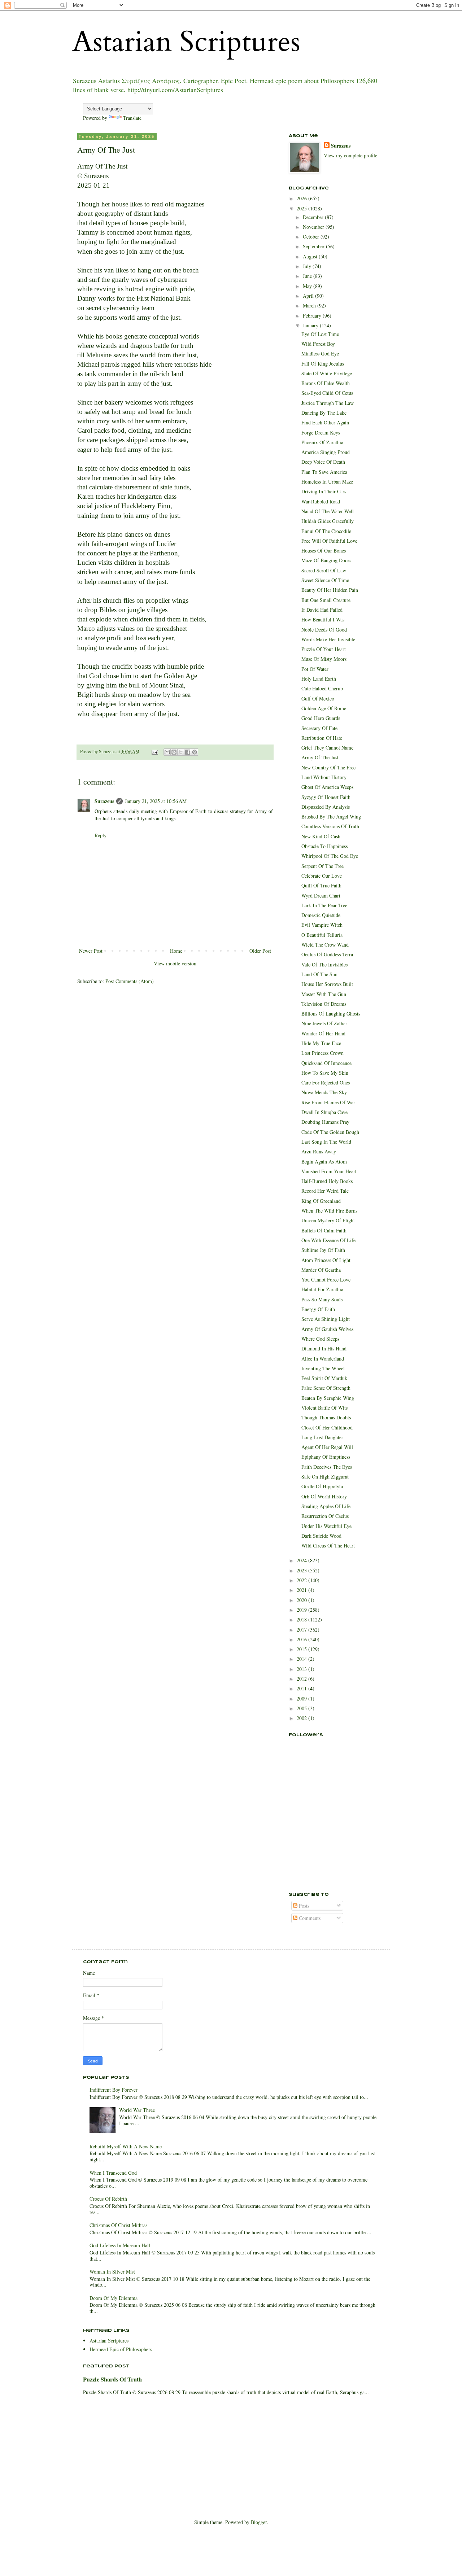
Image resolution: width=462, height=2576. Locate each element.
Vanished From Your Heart (329, 1171)
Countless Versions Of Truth (330, 826)
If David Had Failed (322, 610)
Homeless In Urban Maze (327, 482)
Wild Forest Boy (318, 344)
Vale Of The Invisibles (324, 964)
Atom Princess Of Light (326, 1260)
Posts (303, 1906)
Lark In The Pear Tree (324, 905)
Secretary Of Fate (319, 728)
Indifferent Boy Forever (114, 2090)
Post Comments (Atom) (130, 981)
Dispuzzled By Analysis (326, 807)
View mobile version (175, 963)
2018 (302, 1619)
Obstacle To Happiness (324, 846)
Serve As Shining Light (326, 1319)
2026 (302, 198)
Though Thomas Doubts (326, 1417)
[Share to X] (181, 752)
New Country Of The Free (328, 767)
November (314, 227)
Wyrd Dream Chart (321, 896)
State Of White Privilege (327, 373)
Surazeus (104, 801)
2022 (302, 1580)
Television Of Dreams (324, 1004)
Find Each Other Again (325, 422)
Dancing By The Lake (324, 413)
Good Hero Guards (321, 718)
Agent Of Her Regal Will (327, 1447)
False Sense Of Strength (326, 1388)
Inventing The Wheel (323, 1368)
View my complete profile (350, 155)
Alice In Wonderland (323, 1359)
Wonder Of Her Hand (323, 1033)
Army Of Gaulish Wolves (327, 1329)
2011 (302, 1688)
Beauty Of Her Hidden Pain (330, 590)
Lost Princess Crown (322, 1053)
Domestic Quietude (321, 915)
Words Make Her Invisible (328, 639)
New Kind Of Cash (321, 836)
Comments (309, 1918)
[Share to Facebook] (188, 752)
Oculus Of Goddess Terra (327, 954)
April (309, 296)
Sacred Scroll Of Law (324, 570)
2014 (302, 1659)
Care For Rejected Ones (326, 1082)
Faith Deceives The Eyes (327, 1467)
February (313, 316)
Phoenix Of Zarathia (322, 442)
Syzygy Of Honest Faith (326, 797)
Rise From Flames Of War (328, 1102)
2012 (302, 1679)
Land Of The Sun (319, 974)
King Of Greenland (321, 1201)
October (312, 237)
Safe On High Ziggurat (325, 1477)
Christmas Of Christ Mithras (118, 2225)
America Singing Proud (326, 452)
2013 (302, 1669)
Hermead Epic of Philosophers (121, 2349)
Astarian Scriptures (186, 42)
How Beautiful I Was (323, 619)
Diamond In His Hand (324, 1348)
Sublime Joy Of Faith (323, 1250)
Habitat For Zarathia (322, 1289)
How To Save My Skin (325, 1073)
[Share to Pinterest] (195, 752)
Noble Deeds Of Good (324, 630)
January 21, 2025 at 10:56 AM (156, 801)
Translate (132, 118)
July (308, 266)
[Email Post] (154, 752)
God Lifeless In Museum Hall (120, 2245)
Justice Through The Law (328, 403)
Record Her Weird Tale (325, 1191)
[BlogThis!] (174, 752)
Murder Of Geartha (321, 1270)
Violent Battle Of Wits (324, 1408)
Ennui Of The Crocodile (326, 531)
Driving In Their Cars (324, 491)
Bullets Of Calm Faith (324, 1230)
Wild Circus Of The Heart (328, 1545)
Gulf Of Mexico (318, 698)
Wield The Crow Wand (325, 945)
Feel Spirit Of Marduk (324, 1378)
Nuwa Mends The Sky (324, 1092)
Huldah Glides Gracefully (328, 521)
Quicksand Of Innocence (326, 1063)
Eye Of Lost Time (320, 334)
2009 (302, 1699)
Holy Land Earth (319, 679)
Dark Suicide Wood (321, 1536)
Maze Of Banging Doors (326, 560)
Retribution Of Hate (322, 738)
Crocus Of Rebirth (108, 2199)
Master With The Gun (324, 994)
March (310, 305)
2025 (302, 208)
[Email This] (167, 752)
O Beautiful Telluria (322, 935)
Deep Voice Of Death (323, 462)
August (311, 256)
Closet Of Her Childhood (327, 1427)
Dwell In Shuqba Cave (324, 1112)
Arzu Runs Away (319, 1151)
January (311, 325)
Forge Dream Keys (321, 433)
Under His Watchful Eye (326, 1526)
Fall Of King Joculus (323, 364)
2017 (302, 1630)
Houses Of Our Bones (324, 551)
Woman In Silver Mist (112, 2272)
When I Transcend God (113, 2173)
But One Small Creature (326, 600)
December (314, 217)
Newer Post (91, 951)
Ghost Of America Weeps (327, 787)
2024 (302, 1560)
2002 (302, 1718)
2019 (302, 1610)
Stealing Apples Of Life (326, 1506)
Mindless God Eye (320, 353)
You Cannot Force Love (326, 1280)
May (308, 286)
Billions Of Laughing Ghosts (331, 1014)
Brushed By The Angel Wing (331, 817)
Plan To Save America (324, 472)
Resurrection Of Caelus (325, 1516)
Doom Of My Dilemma (114, 2298)
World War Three (137, 2110)
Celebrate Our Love (322, 876)
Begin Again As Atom (324, 1162)
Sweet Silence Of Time (325, 580)
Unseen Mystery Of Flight (328, 1220)
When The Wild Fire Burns (329, 1211)
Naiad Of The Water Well (328, 511)
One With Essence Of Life (328, 1240)
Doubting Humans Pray (325, 1122)
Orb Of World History (324, 1496)
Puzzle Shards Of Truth (112, 2379)
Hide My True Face (321, 1043)
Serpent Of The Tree (322, 866)
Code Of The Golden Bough (330, 1132)
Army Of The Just (320, 757)
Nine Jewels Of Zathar (324, 1023)
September (314, 246)
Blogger (259, 2522)
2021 (302, 1590)
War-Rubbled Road (321, 501)
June (308, 276)
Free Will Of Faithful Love (329, 541)
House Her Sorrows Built (327, 984)
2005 (302, 1708)
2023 (302, 1570)
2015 (302, 1649)
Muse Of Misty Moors (324, 659)
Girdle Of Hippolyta (322, 1486)
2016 (302, 1639)
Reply (101, 835)
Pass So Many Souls (322, 1299)
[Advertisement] (325, 1844)
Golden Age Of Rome (324, 708)
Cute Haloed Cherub (322, 688)
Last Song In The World (326, 1142)
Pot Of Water (315, 669)
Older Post (260, 951)
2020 (302, 1600)
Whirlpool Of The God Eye (330, 856)
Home (176, 951)
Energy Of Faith (318, 1309)
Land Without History (324, 777)
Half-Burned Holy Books (327, 1181)
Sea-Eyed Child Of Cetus (327, 393)
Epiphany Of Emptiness (326, 1457)
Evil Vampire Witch (322, 925)
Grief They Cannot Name (327, 748)
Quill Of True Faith (321, 885)
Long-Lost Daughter (322, 1437)
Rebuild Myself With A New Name (126, 2146)
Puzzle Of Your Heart (324, 649)
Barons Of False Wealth (326, 383)
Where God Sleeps (320, 1339)
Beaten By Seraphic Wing (328, 1398)
